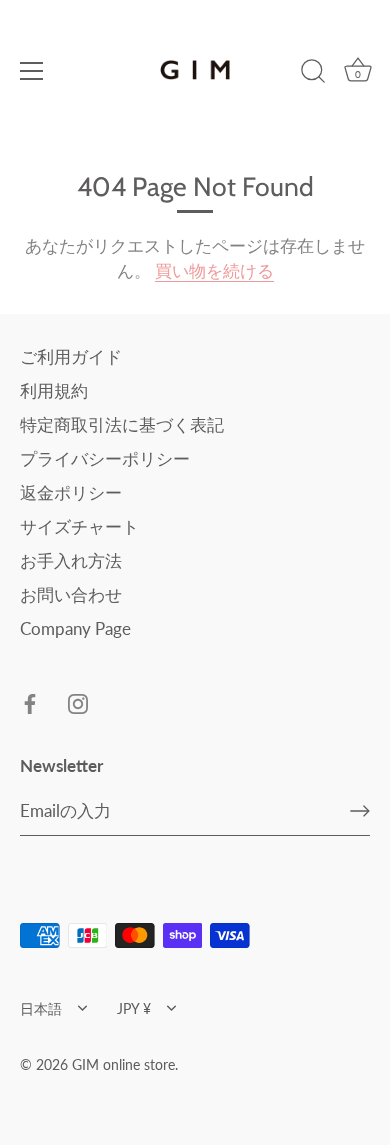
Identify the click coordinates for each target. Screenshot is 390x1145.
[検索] (313, 74)
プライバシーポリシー (105, 458)
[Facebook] (30, 702)
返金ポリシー (71, 492)
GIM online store (123, 1064)
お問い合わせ (71, 594)
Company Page (75, 628)
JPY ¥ (134, 1008)
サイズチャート (79, 526)
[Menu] (32, 71)
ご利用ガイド (71, 356)
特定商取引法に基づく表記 (122, 424)
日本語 (41, 1008)
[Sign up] (360, 811)
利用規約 (54, 390)
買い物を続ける (214, 270)
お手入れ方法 (71, 560)
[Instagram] (78, 702)
